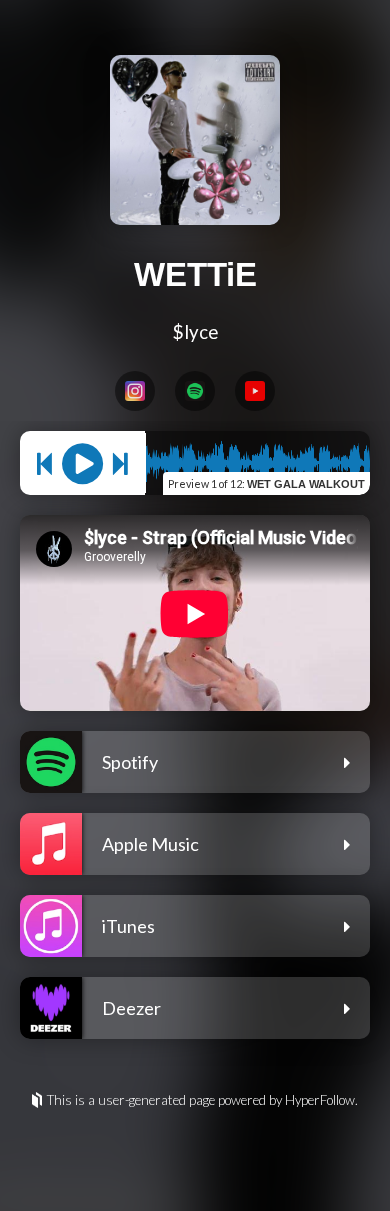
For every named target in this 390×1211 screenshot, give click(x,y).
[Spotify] (195, 391)
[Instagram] (135, 391)
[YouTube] (255, 391)
